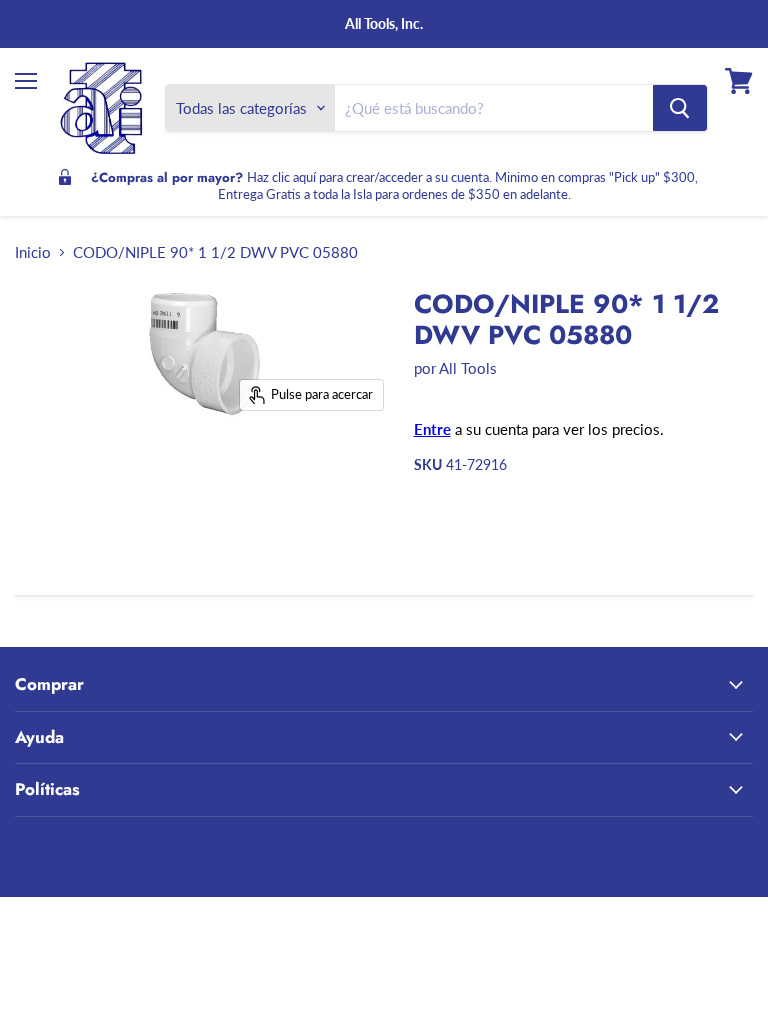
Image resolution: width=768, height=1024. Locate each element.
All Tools (468, 368)
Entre (432, 429)
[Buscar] (680, 108)
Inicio (33, 252)
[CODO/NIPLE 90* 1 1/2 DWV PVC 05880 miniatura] (101, 472)
